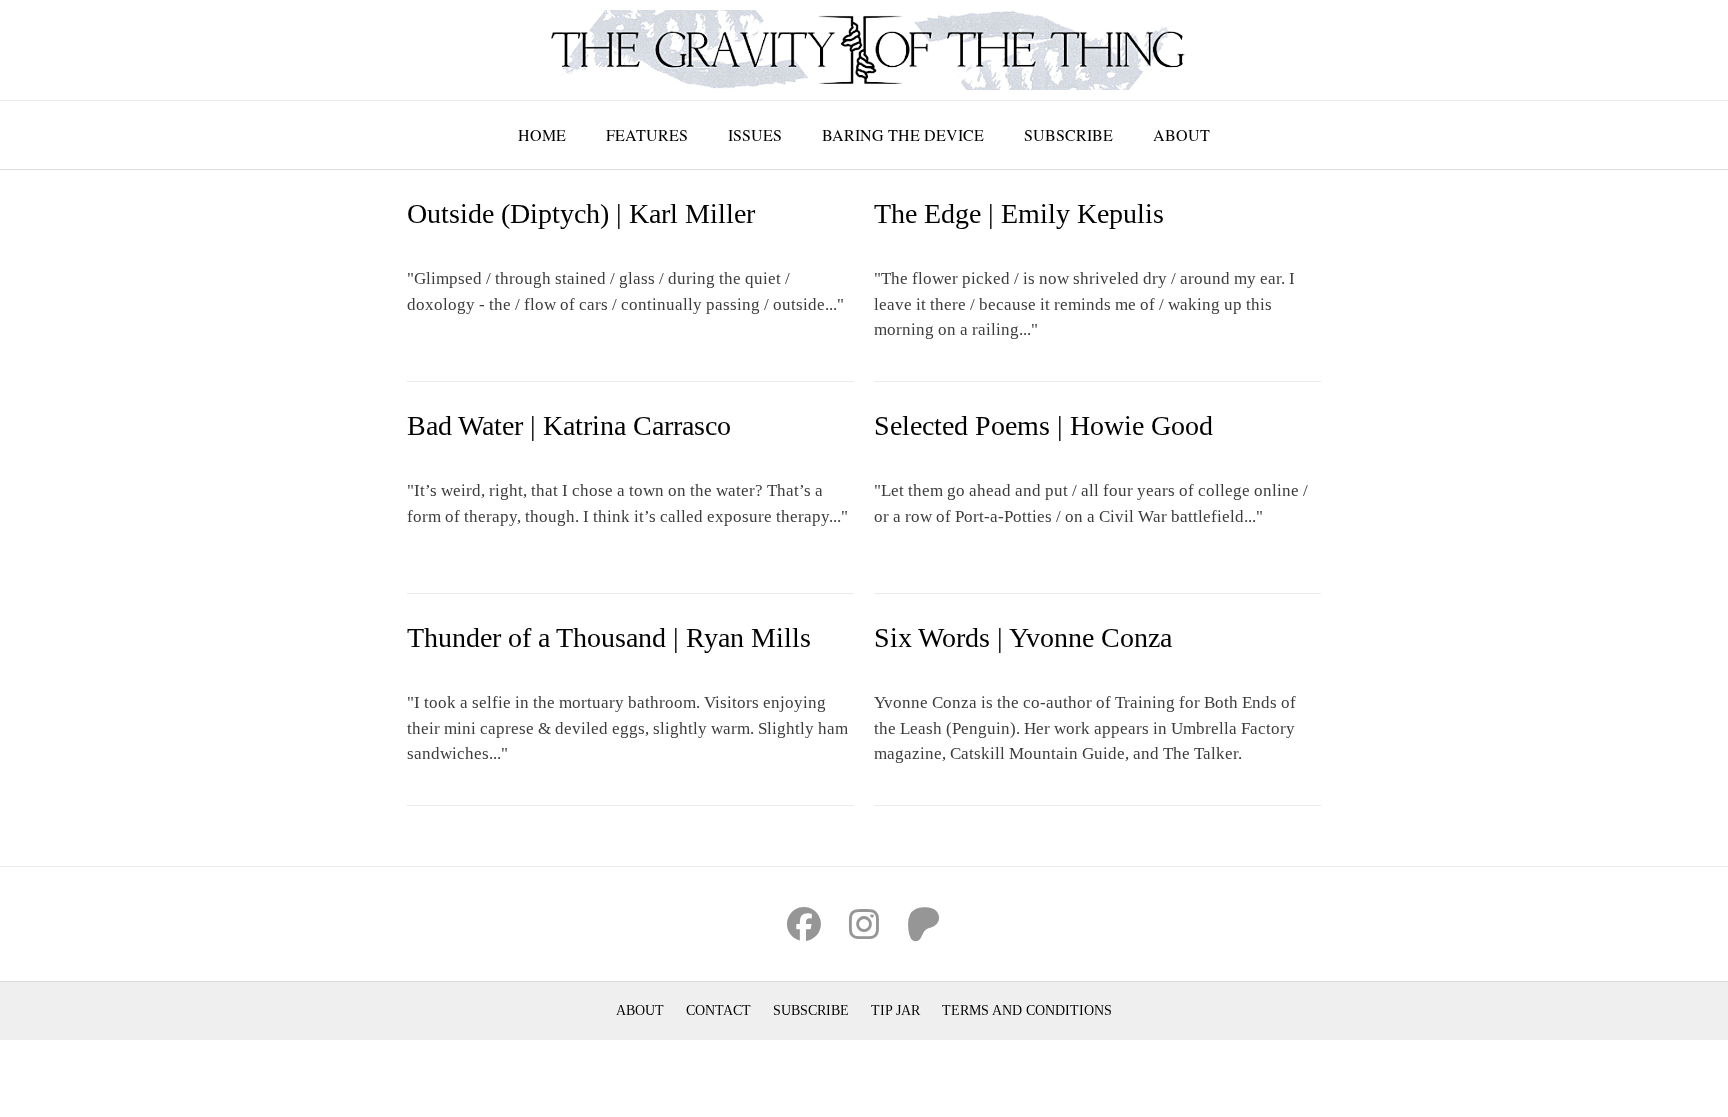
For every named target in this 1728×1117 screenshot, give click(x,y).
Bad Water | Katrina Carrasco (569, 425)
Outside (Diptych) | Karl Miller (581, 213)
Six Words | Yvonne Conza (1023, 637)
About (1181, 134)
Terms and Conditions (1027, 1010)
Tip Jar (895, 1010)
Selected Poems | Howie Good (1043, 425)
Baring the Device (903, 134)
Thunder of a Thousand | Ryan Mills (609, 637)
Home (542, 134)
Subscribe (1068, 134)
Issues (755, 134)
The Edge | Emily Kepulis (1019, 213)
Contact (718, 1010)
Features (647, 134)
